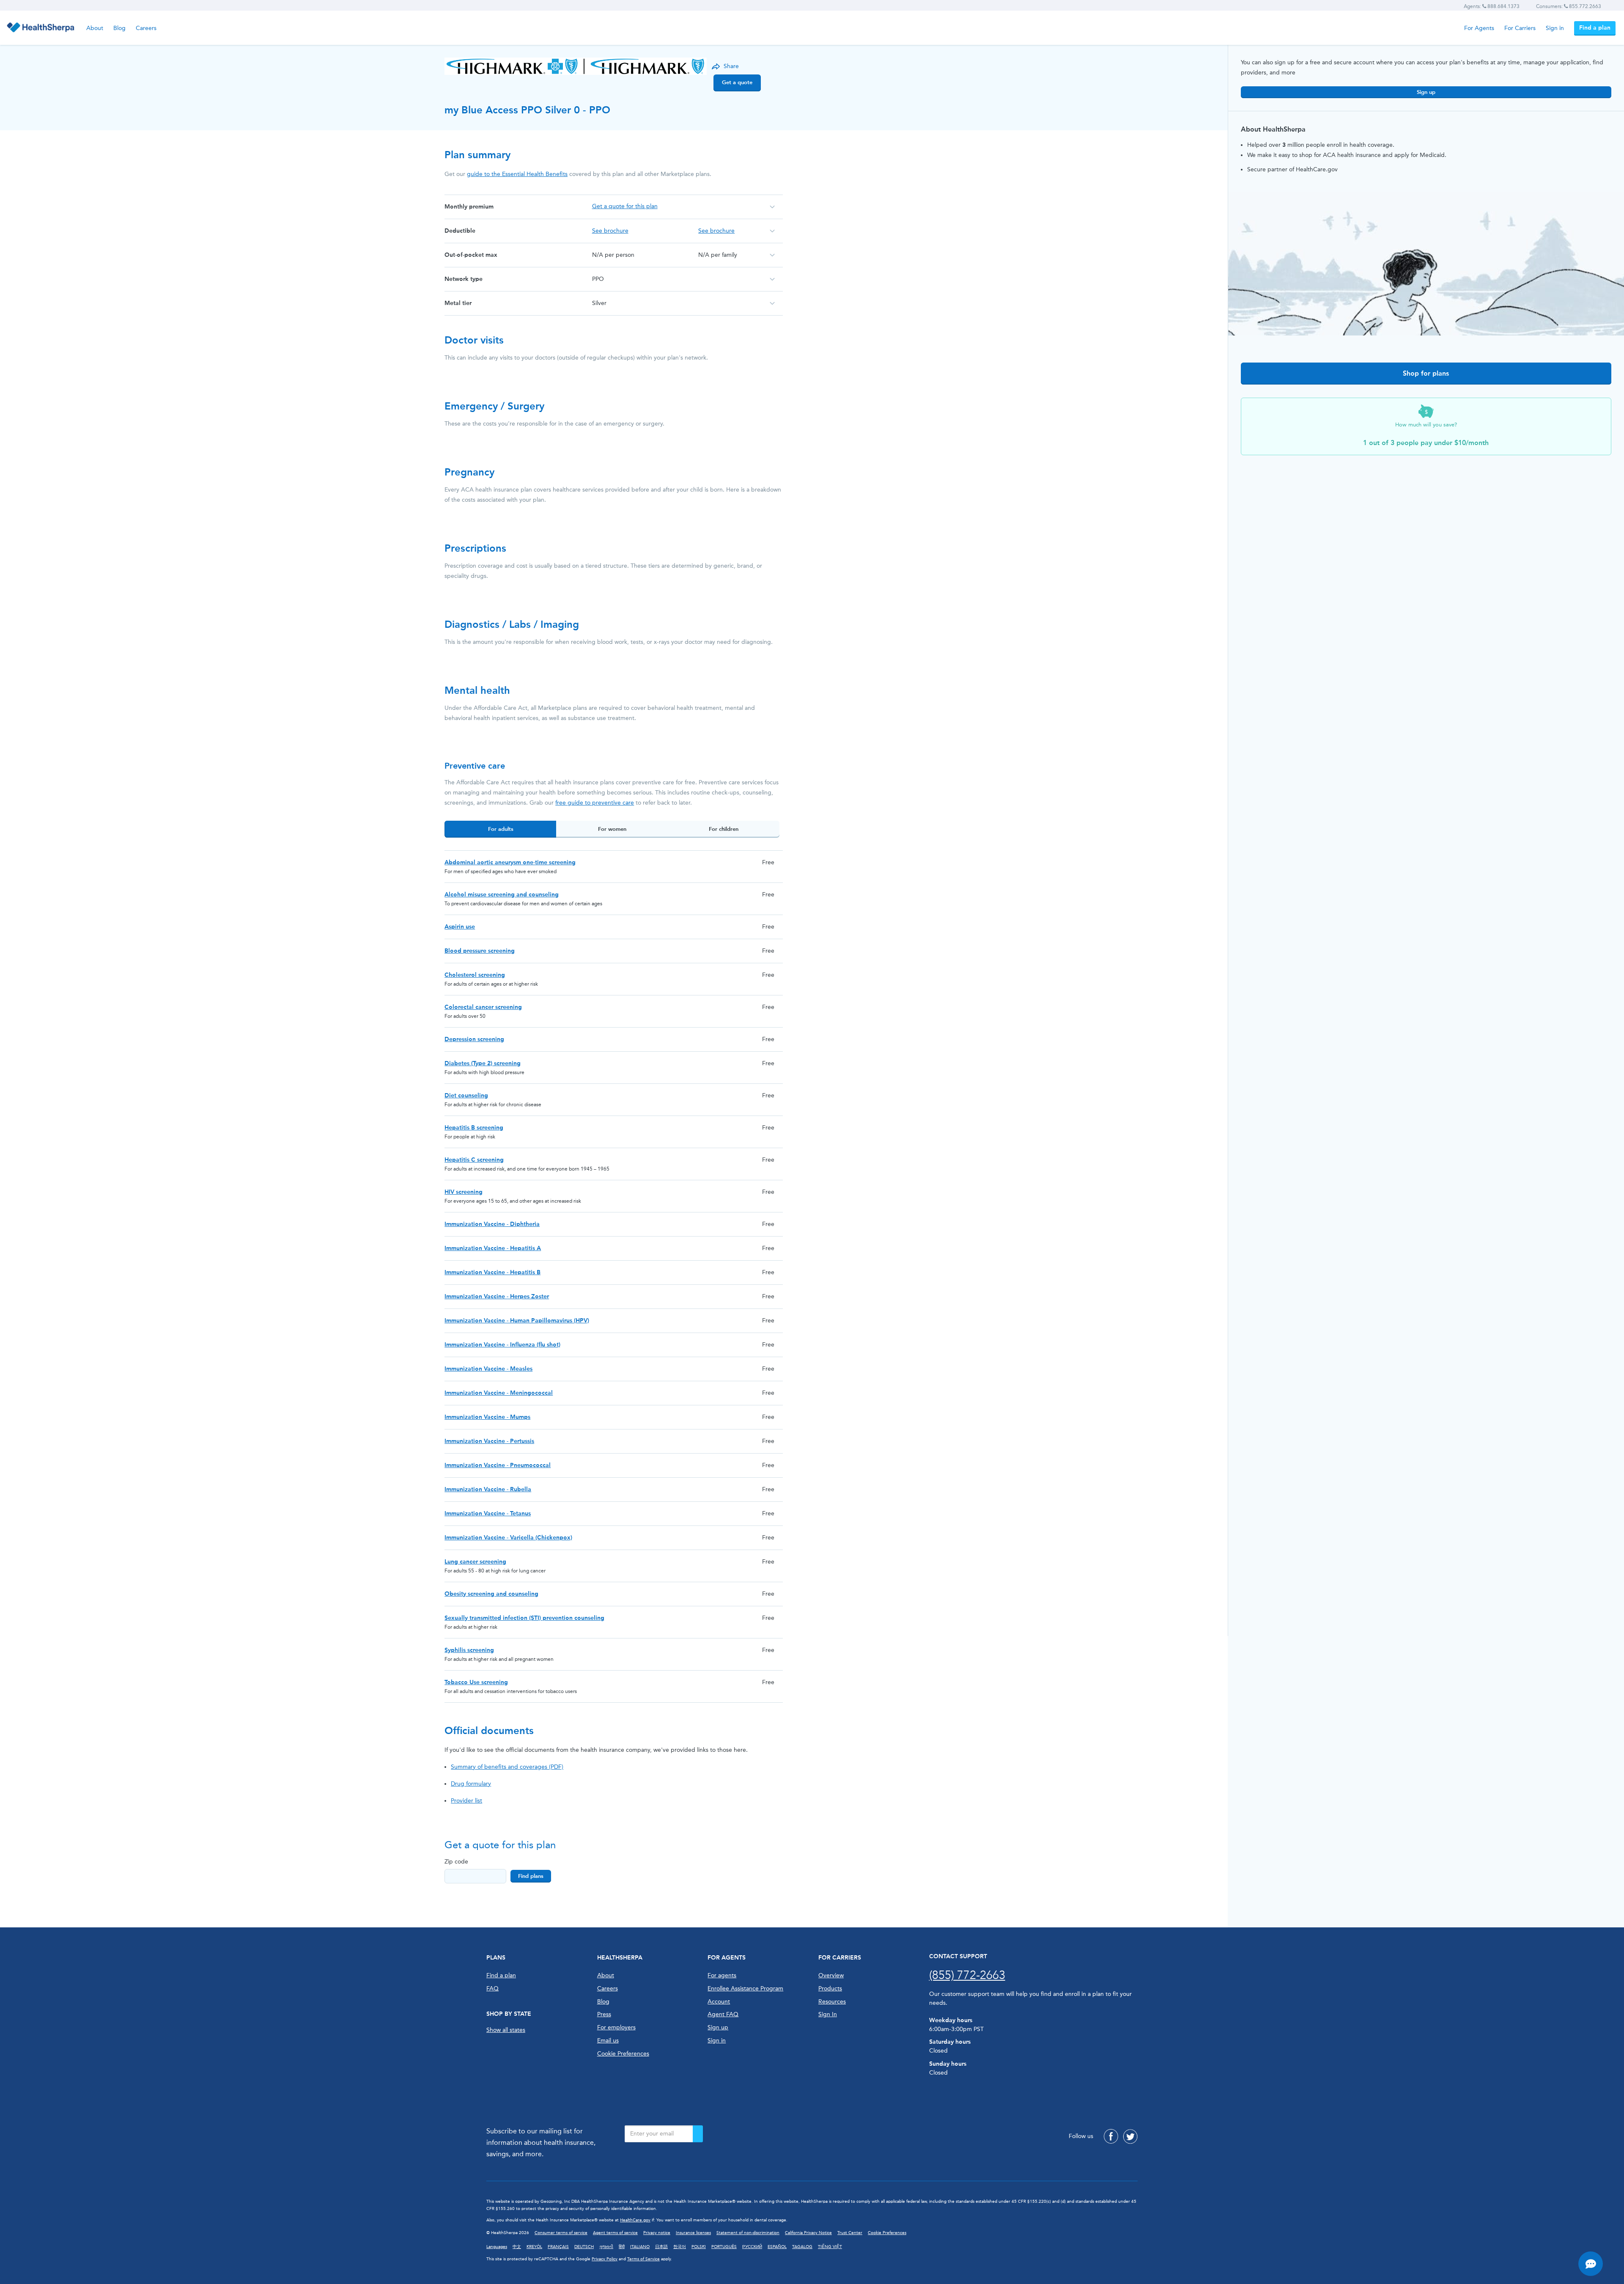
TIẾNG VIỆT (830, 2247)
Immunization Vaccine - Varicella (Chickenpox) (508, 1538)
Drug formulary (471, 1784)
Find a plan (1595, 28)
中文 (517, 2247)
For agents (722, 1975)
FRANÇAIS (558, 2247)
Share (731, 66)
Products (830, 1989)
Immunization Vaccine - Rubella (488, 1489)
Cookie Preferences (623, 2054)
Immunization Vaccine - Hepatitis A (493, 1248)
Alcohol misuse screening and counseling (502, 895)
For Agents (1479, 28)
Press (604, 2014)
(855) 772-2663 (967, 1975)
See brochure (610, 231)
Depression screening (474, 1039)
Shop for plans (1426, 373)
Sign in (1555, 28)
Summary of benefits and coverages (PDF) (507, 1767)
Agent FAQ (723, 2014)
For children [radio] (724, 829)
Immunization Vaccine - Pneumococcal (498, 1465)
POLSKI (699, 2247)
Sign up (1426, 92)
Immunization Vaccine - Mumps (487, 1417)
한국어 (680, 2247)
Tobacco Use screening (476, 1682)
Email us (608, 2041)
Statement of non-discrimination (748, 2233)
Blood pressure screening (480, 951)
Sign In (828, 2014)
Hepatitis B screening (474, 1128)
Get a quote (737, 82)
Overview (831, 1975)
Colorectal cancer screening (483, 1007)
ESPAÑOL (777, 2247)
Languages (497, 2247)
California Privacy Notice (808, 2233)
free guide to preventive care (595, 803)
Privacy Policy (605, 2259)
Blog (119, 28)
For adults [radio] (501, 829)
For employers (616, 2027)
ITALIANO (640, 2247)
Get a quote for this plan (625, 206)
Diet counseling (466, 1095)
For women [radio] (612, 829)
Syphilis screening (469, 1650)
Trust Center (850, 2233)
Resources (832, 2002)
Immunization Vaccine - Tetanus (488, 1513)
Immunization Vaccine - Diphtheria (492, 1224)
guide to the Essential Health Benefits (517, 174)
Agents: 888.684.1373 (1492, 6)
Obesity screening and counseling (491, 1594)
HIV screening (464, 1192)
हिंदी (622, 2247)
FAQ (492, 1989)
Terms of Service (643, 2259)
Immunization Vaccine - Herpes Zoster (497, 1296)
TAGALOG (802, 2247)
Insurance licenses (693, 2233)
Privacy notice (657, 2233)
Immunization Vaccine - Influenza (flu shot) (502, 1345)
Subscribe (698, 2134)
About (95, 28)
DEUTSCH (584, 2247)
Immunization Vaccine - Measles (488, 1369)
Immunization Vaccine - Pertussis (489, 1441)
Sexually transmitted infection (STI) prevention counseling (524, 1618)
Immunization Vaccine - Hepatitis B (492, 1272)
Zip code (456, 1862)
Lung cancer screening (475, 1562)
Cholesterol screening (475, 975)
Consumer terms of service (561, 2233)
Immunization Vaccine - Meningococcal (499, 1393)
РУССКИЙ (752, 2247)
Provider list (466, 1801)
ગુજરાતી (606, 2247)
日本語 (661, 2247)
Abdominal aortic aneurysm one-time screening (510, 862)
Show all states (506, 2030)
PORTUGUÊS (724, 2247)
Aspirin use (460, 927)
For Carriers (1520, 28)
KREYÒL (534, 2247)
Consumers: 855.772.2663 (1569, 6)
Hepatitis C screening (474, 1160)
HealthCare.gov (635, 2220)
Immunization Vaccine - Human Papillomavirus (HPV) (517, 1321)
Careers (146, 28)
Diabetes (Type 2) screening (483, 1063)
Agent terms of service (615, 2233)
